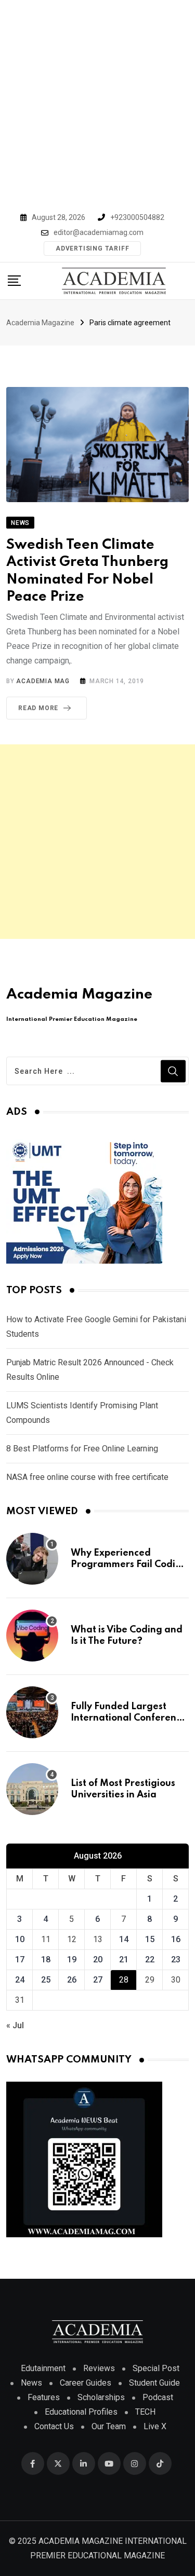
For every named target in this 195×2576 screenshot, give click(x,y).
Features (44, 2397)
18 (46, 1959)
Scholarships (101, 2397)
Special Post (156, 2368)
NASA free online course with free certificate (87, 1477)
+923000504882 (137, 217)
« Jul (15, 2025)
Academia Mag (43, 681)
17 (20, 1959)
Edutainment (43, 2368)
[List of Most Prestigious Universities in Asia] (32, 1789)
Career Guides (86, 2383)
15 (150, 1939)
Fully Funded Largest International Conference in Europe (129, 1718)
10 (20, 1939)
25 (46, 1980)
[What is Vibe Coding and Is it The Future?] (32, 1636)
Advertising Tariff (92, 248)
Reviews (99, 2368)
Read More (38, 708)
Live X (155, 2426)
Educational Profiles (81, 2412)
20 (98, 1959)
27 (98, 1980)
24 (20, 1980)
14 (124, 1939)
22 (150, 1959)
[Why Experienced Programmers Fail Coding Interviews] (32, 1559)
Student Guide (154, 2383)
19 (72, 1959)
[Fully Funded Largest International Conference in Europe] (32, 1712)
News (31, 2383)
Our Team (109, 2426)
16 (176, 1939)
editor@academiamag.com (99, 232)
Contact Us (54, 2426)
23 (176, 1959)
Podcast (158, 2397)
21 (124, 1959)
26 (72, 1980)
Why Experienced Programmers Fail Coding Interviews (129, 1565)
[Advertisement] (97, 102)
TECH (145, 2412)
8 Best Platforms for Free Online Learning (82, 1449)
